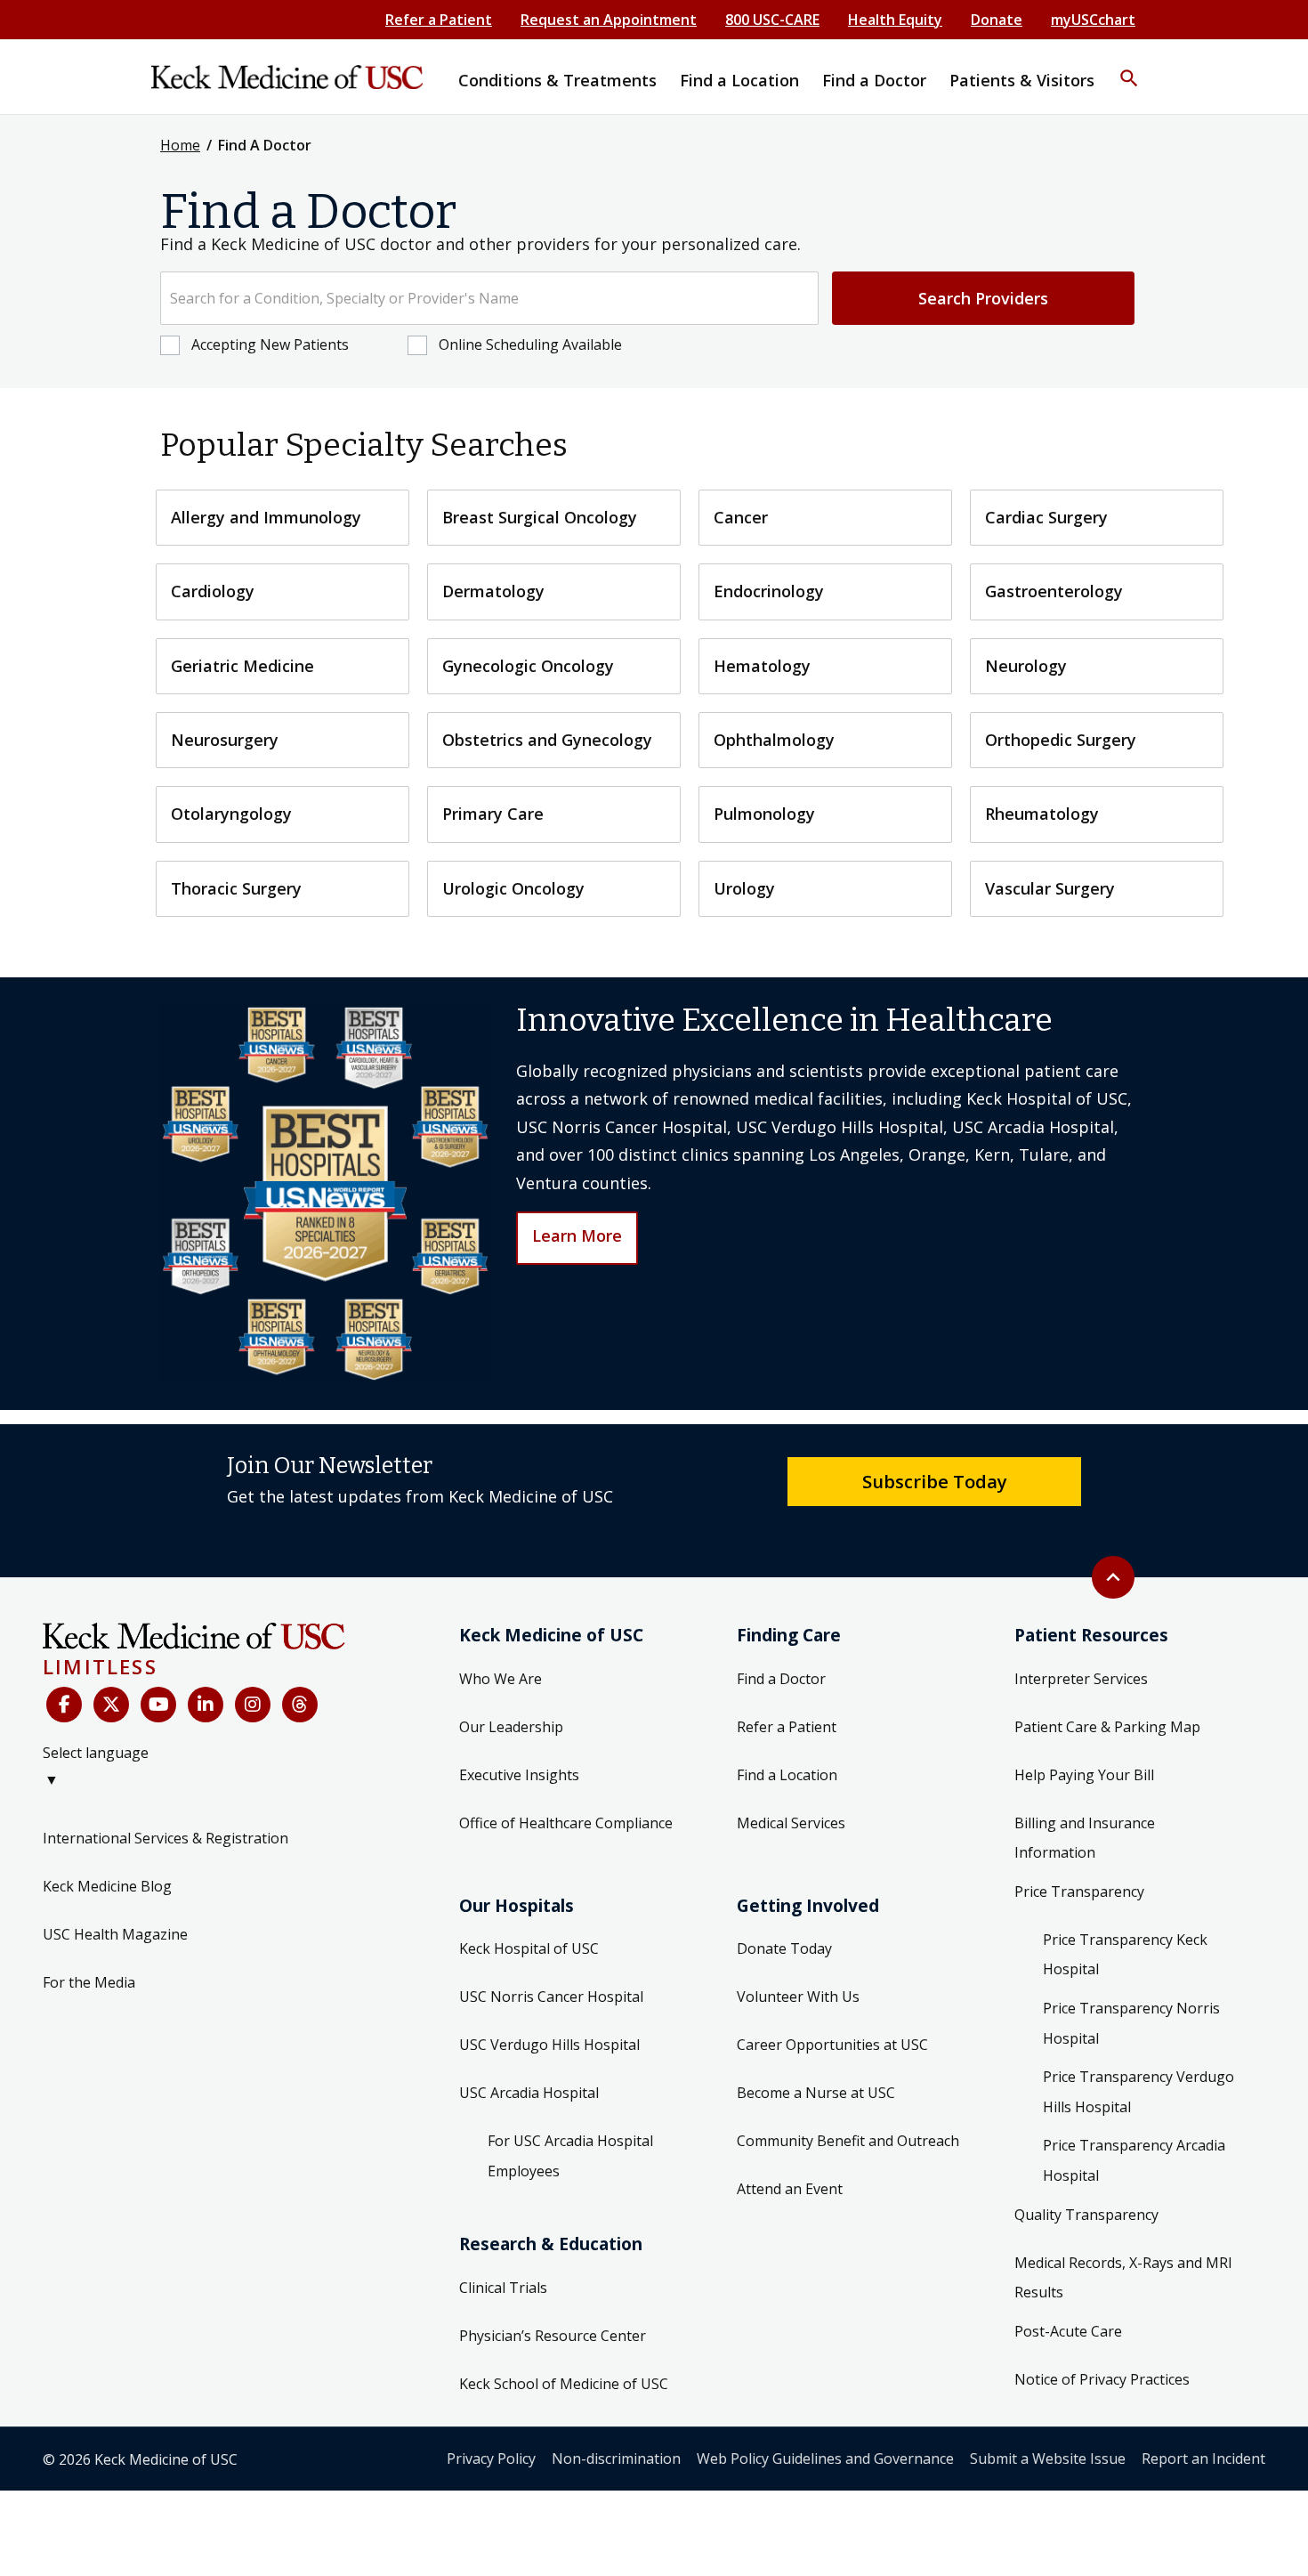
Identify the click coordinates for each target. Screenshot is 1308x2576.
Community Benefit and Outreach (848, 2141)
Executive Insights (519, 1775)
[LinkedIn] (206, 1705)
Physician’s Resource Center (553, 2336)
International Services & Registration (166, 1838)
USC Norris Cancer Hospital (551, 1997)
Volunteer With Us (798, 1997)
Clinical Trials (503, 2288)
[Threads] (300, 1705)
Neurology (1026, 666)
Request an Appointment (609, 20)
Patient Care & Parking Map (1107, 1727)
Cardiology (213, 591)
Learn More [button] (577, 1235)
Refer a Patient (439, 20)
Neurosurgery (225, 740)
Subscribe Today (935, 1481)
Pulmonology (764, 814)
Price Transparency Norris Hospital (1131, 2023)
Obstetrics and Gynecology (547, 740)
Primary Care (493, 814)
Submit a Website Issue (1048, 2459)
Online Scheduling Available (530, 344)
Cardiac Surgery (1046, 517)
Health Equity (895, 20)
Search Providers (983, 298)
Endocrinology (769, 591)
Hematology (762, 666)
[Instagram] (253, 1705)
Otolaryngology (231, 814)
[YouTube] (158, 1705)
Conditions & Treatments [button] (557, 80)
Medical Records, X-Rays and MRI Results (1123, 2278)
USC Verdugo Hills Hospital (549, 2045)
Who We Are (501, 1679)
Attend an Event (790, 2189)
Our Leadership (511, 1727)
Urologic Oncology (513, 888)
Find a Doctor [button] (874, 80)
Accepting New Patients (270, 344)
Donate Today (784, 1948)
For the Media (89, 1982)
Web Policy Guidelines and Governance (825, 2459)
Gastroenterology (1054, 591)
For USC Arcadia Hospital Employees (570, 2156)
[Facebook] (64, 1705)
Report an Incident (1203, 2459)
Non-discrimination (616, 2459)
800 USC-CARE (772, 20)
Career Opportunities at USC (832, 2045)
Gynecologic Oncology (528, 666)
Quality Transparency (1086, 2215)
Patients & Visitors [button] (1022, 80)
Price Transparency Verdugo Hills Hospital (1138, 2092)
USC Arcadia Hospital (529, 2093)
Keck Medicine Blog (107, 1886)
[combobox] (489, 298)
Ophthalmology (774, 740)
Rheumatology (1042, 814)
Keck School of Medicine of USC (564, 2384)
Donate (997, 20)
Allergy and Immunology (266, 517)
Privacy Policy (491, 2459)
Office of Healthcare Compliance (566, 1823)
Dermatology (493, 591)
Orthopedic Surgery (1061, 740)
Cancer (741, 517)
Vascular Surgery (1050, 888)
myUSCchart (1093, 20)
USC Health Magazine (115, 1934)
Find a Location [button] (739, 80)
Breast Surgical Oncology (540, 517)
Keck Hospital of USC (529, 1948)
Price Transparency (1079, 1891)
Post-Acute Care (1068, 2331)
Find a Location (787, 1775)
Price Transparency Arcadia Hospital (1134, 2160)
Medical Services (791, 1823)
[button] (1129, 67)
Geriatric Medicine (242, 666)
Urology (744, 888)
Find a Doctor (781, 1679)
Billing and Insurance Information (1085, 1838)
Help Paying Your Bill (1084, 1775)
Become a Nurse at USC (816, 2093)
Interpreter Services (1081, 1679)
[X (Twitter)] (111, 1705)
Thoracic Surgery (236, 888)
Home (180, 145)
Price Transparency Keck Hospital (1125, 1955)
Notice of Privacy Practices (1102, 2379)
